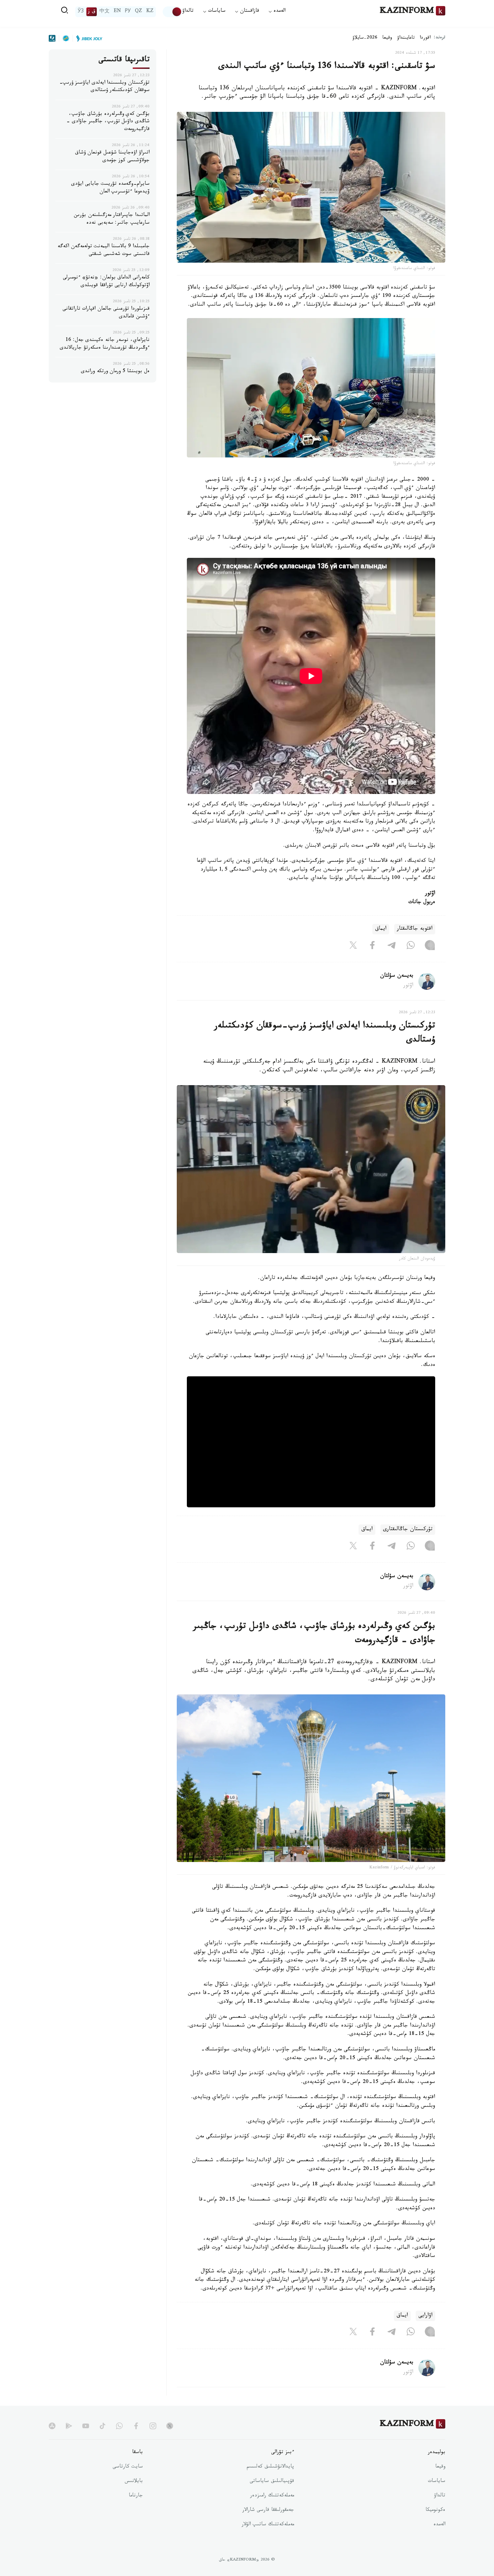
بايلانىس (134, 2482)
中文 (105, 12)
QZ (138, 12)
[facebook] (136, 2426)
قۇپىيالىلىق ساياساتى (272, 2482)
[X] (353, 946)
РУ (128, 12)
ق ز (92, 12)
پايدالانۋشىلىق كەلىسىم (270, 2467)
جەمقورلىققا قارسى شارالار (268, 2511)
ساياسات (437, 2482)
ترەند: (440, 38)
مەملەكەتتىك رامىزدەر (272, 2496)
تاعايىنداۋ (406, 38)
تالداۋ (188, 12)
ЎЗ (81, 12)
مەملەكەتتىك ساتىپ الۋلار (268, 2525)
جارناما (136, 2496)
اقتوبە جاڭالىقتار (415, 929)
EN (117, 12)
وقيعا (387, 38)
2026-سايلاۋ (365, 38)
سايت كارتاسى (128, 2467)
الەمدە (439, 2525)
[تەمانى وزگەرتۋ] (172, 12)
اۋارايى (425, 2316)
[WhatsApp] (411, 946)
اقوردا (425, 38)
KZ (150, 12)
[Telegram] (392, 946)
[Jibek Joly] (87, 38)
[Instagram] (430, 946)
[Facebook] (372, 946)
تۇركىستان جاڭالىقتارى (408, 1530)
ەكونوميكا (435, 2511)
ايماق (381, 929)
